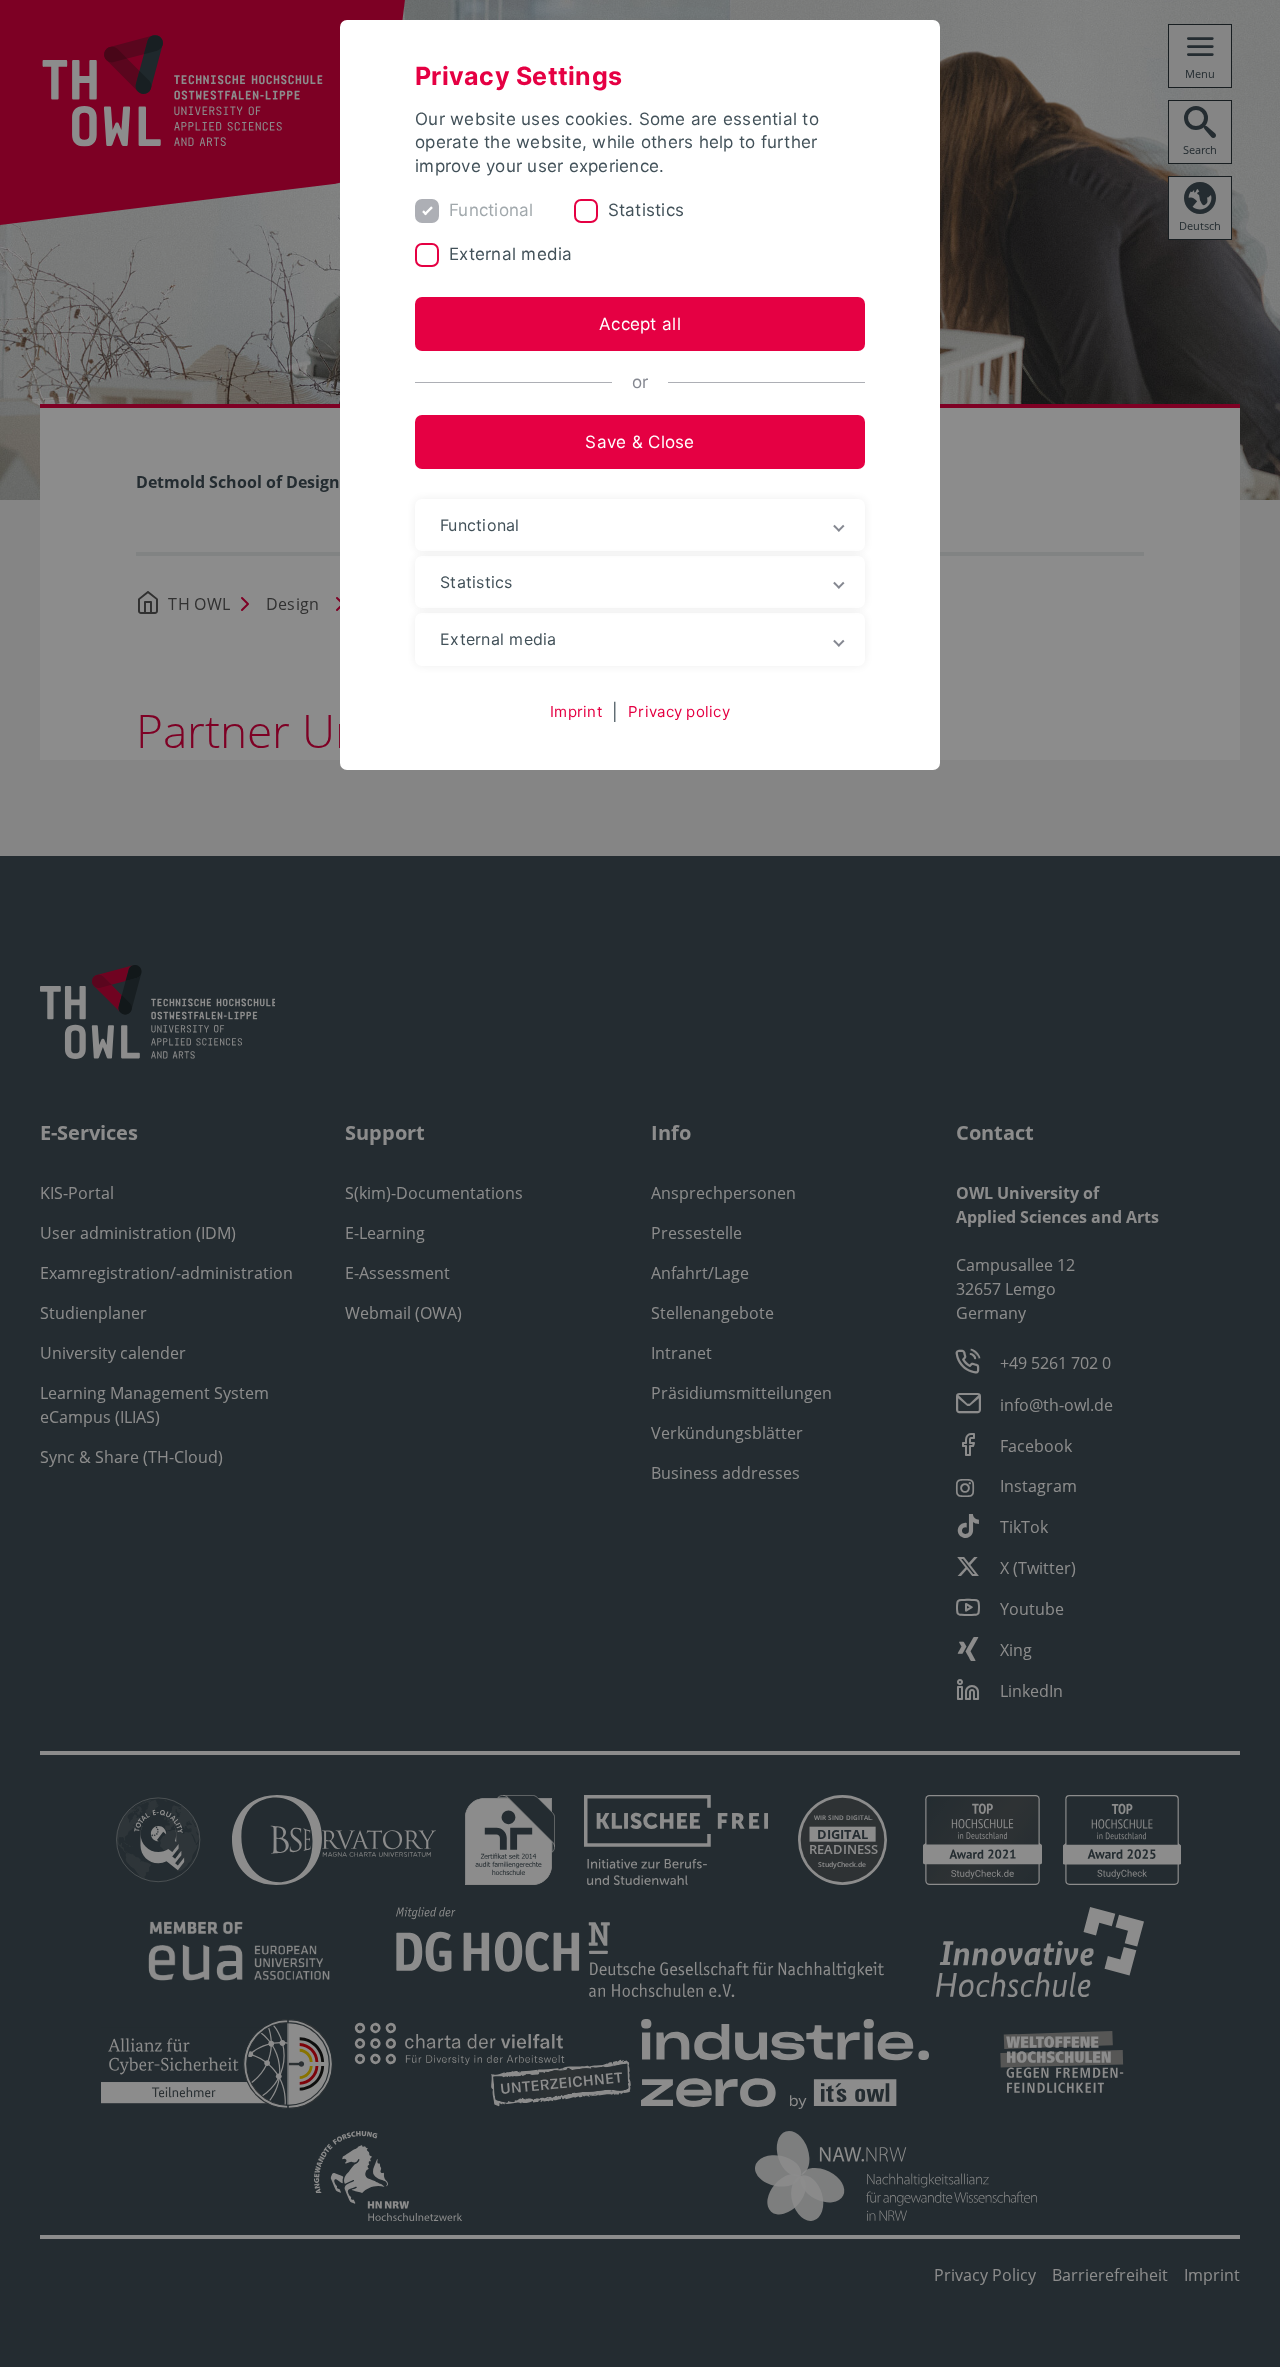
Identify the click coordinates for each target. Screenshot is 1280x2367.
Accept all (640, 324)
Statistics (646, 210)
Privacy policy (679, 711)
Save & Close (639, 442)
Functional (491, 210)
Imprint (576, 711)
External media (511, 254)
